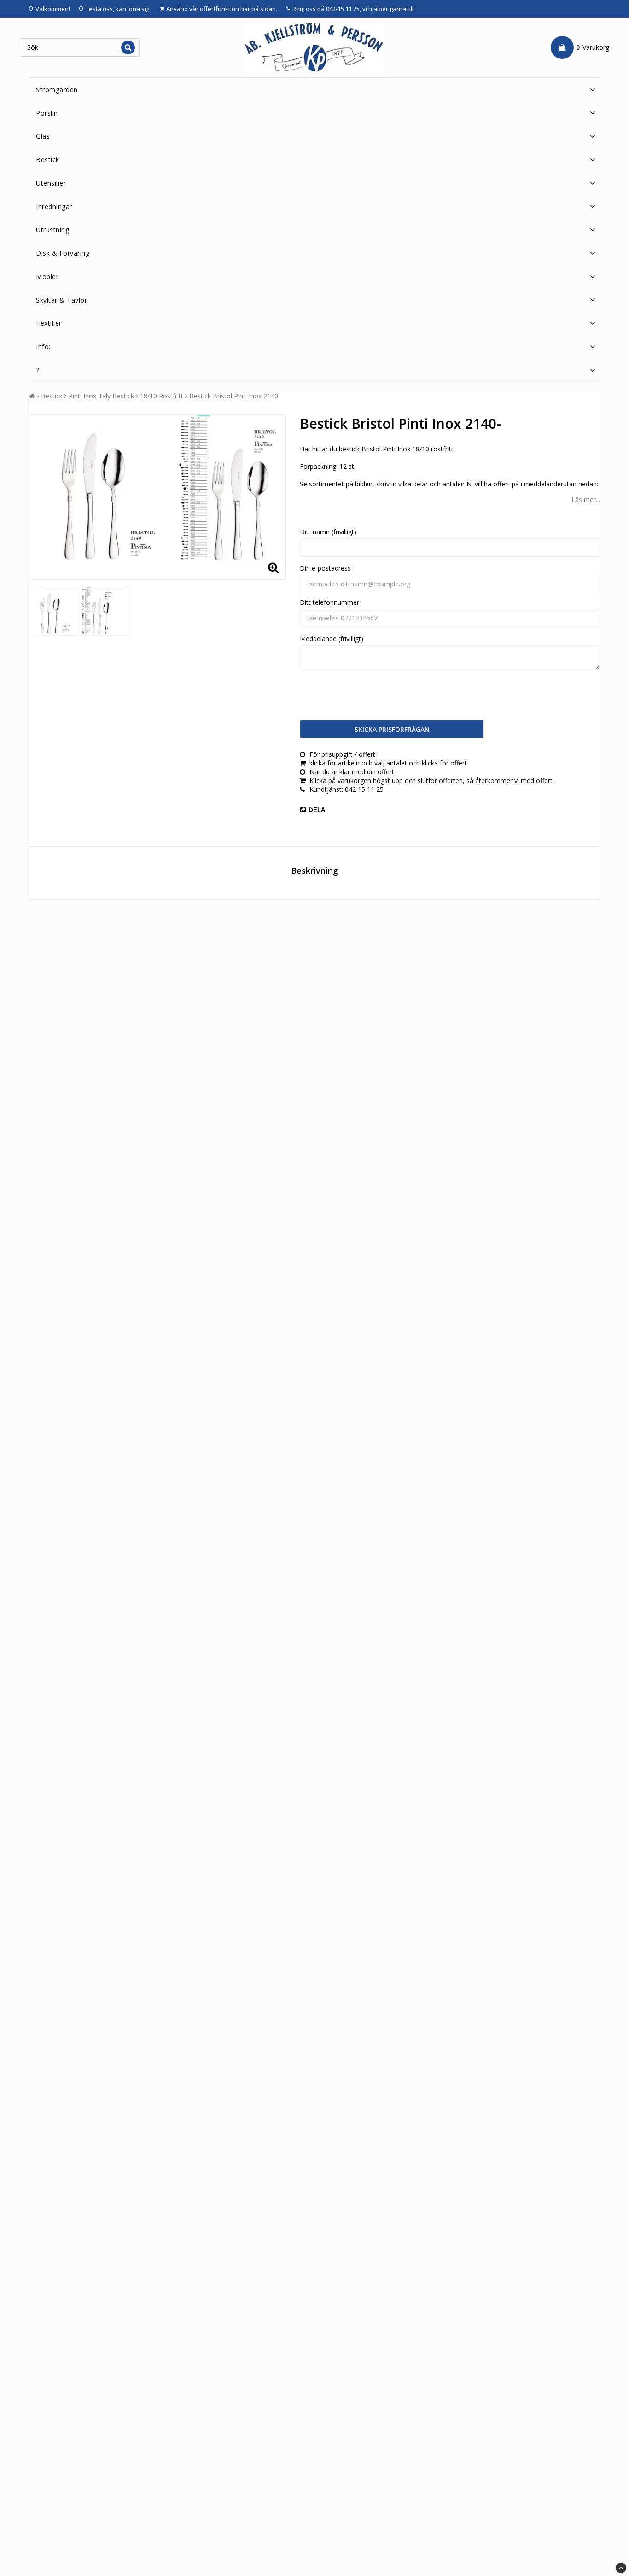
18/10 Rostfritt (162, 396)
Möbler (47, 277)
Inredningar (54, 207)
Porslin (47, 113)
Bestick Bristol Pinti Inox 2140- (235, 396)
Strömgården (57, 90)
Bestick (48, 160)
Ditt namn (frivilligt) (328, 532)
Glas (43, 136)
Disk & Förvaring (63, 253)
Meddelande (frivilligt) (332, 639)
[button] (580, 47)
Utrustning (52, 230)
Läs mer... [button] (586, 499)
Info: (43, 347)
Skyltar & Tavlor (61, 300)
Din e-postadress (325, 568)
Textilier (49, 323)
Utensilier (51, 183)
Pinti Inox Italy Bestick (101, 396)
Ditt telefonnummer (329, 602)
